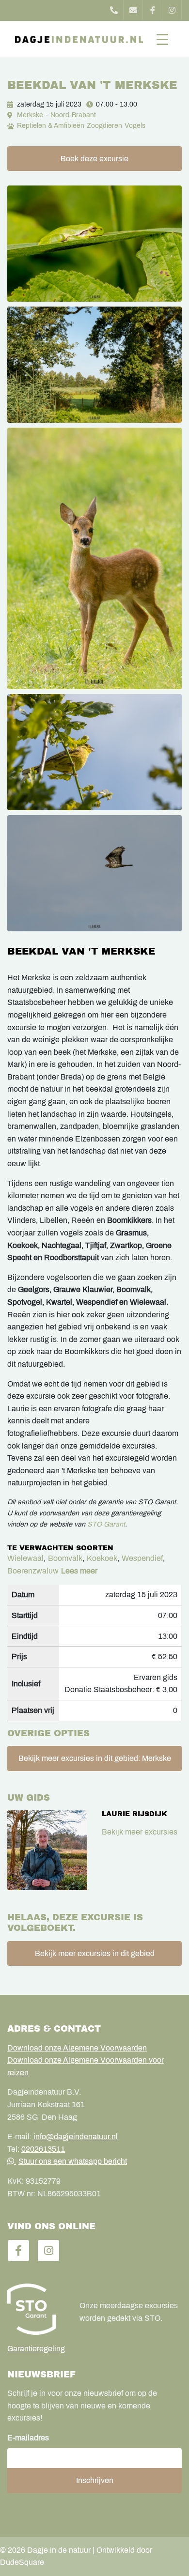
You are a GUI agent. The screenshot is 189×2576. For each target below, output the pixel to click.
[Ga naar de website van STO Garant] (36, 2309)
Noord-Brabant (73, 115)
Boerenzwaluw (33, 1571)
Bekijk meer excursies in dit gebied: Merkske (95, 1758)
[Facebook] (153, 10)
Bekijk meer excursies (140, 1832)
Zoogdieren (104, 126)
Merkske (30, 115)
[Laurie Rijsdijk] (47, 1850)
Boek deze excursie (94, 159)
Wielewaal (25, 1558)
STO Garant (106, 1524)
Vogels (135, 126)
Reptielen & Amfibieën (51, 126)
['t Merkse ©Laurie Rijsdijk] (94, 365)
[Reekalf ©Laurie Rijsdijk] (94, 558)
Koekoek (102, 1558)
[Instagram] (172, 10)
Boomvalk (65, 1558)
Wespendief (142, 1558)
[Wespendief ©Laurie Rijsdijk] (94, 873)
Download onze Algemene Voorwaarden (77, 2048)
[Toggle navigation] (162, 39)
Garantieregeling (36, 2349)
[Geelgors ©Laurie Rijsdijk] (94, 752)
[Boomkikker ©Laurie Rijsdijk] (94, 244)
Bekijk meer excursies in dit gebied (95, 1953)
